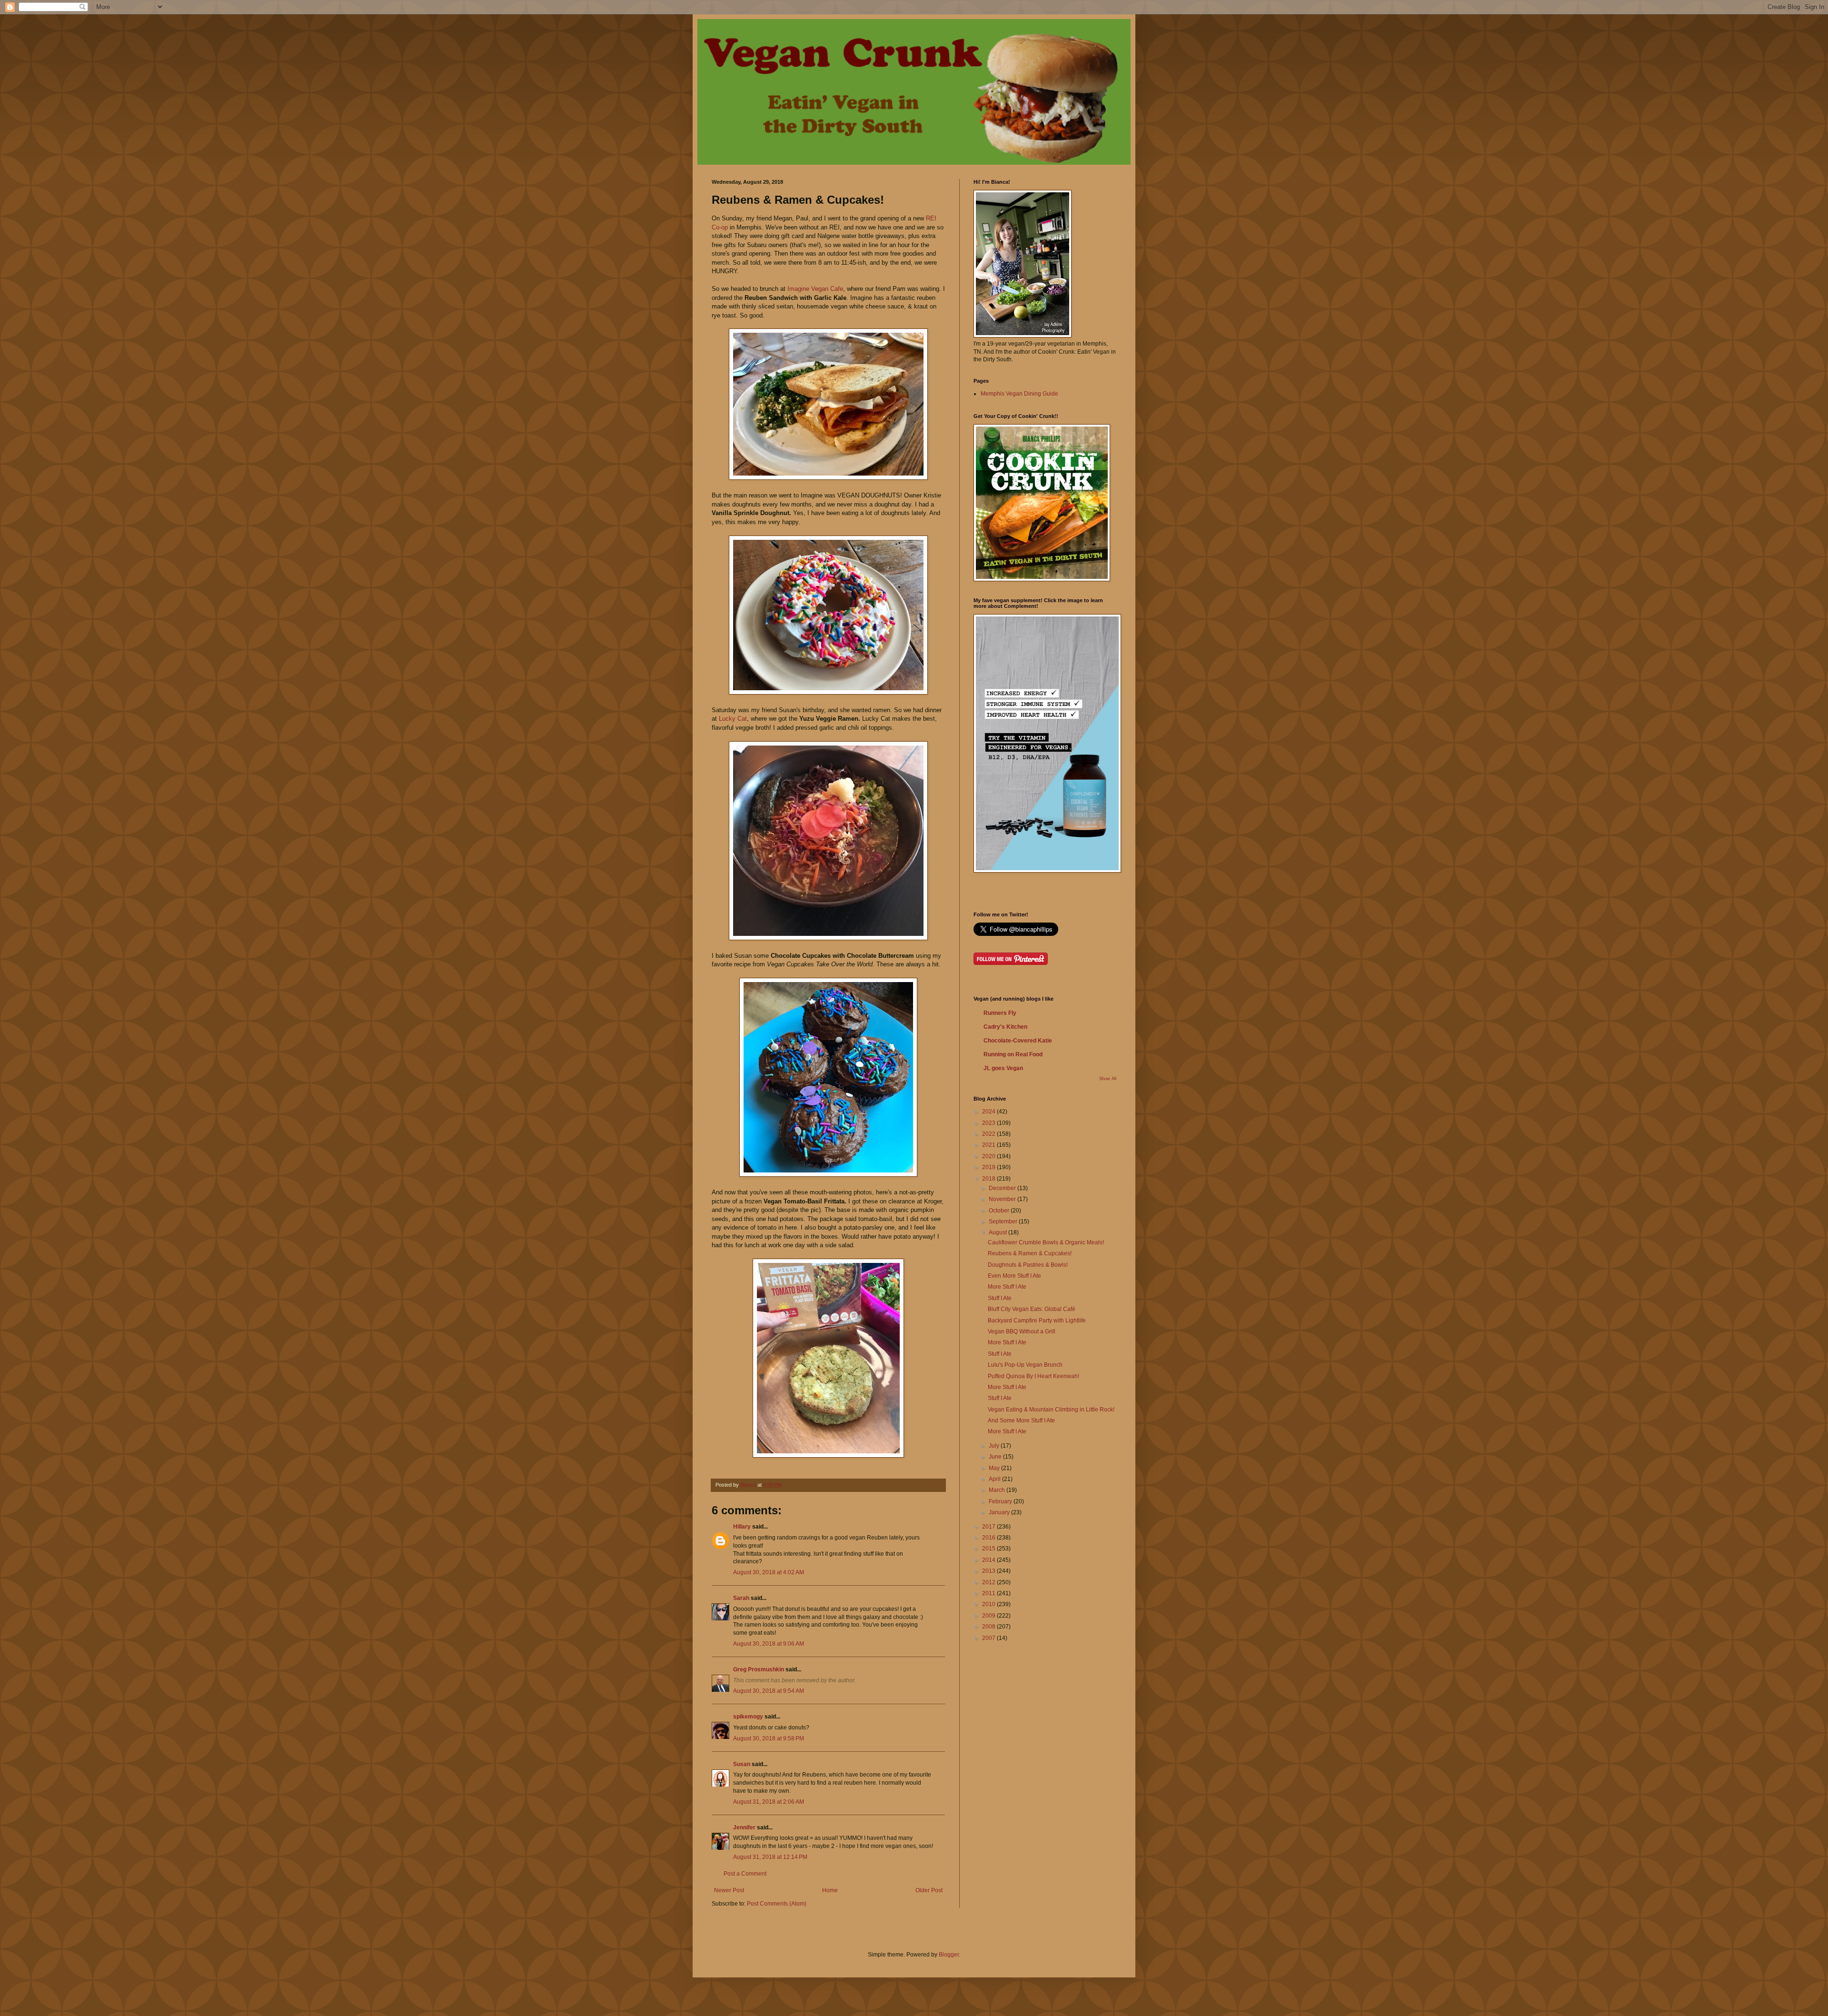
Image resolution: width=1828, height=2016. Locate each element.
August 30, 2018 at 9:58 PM (769, 1738)
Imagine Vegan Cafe (815, 289)
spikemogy (748, 1717)
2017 (989, 1527)
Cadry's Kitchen (1005, 1027)
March (998, 1490)
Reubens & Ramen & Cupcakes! (1030, 1253)
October (1000, 1211)
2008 (989, 1627)
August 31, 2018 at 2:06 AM (769, 1802)
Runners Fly (1000, 1013)
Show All (1108, 1079)
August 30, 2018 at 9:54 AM (769, 1691)
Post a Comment (745, 1874)
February (1001, 1501)
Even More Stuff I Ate (1014, 1276)
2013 (989, 1571)
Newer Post (729, 1890)
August (998, 1232)
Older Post (929, 1890)
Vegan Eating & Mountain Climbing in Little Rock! (1051, 1410)
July (995, 1446)
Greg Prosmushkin (759, 1669)
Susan (742, 1764)
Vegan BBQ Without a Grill (1022, 1331)
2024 (989, 1112)
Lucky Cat (733, 719)
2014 (989, 1560)
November (1003, 1199)
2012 (989, 1582)
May (995, 1468)
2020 (989, 1156)
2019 (989, 1167)
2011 (989, 1593)
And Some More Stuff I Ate (1021, 1420)
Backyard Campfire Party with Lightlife (1037, 1321)
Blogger (949, 1955)
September (1004, 1222)
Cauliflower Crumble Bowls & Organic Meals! (1046, 1242)
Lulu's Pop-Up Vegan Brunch (1025, 1365)
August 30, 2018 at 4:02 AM (769, 1572)
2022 (989, 1134)
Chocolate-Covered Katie (1018, 1041)
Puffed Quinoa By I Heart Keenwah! (1033, 1376)
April (995, 1479)
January (1000, 1512)
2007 (989, 1638)
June (996, 1457)
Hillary (742, 1527)
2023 (989, 1123)
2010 (989, 1604)
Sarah (742, 1598)
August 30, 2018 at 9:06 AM (769, 1644)
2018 (989, 1179)
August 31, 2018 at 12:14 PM (770, 1857)
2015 (989, 1549)
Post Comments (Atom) (777, 1904)
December (1003, 1188)
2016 (989, 1538)
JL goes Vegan (1003, 1068)
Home (830, 1890)
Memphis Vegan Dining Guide (1019, 394)
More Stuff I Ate (1007, 1287)
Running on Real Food (1013, 1054)
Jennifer (744, 1827)
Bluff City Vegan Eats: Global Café (1032, 1309)
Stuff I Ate (1000, 1298)
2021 (989, 1145)
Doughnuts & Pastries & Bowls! (1028, 1265)
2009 (989, 1616)
